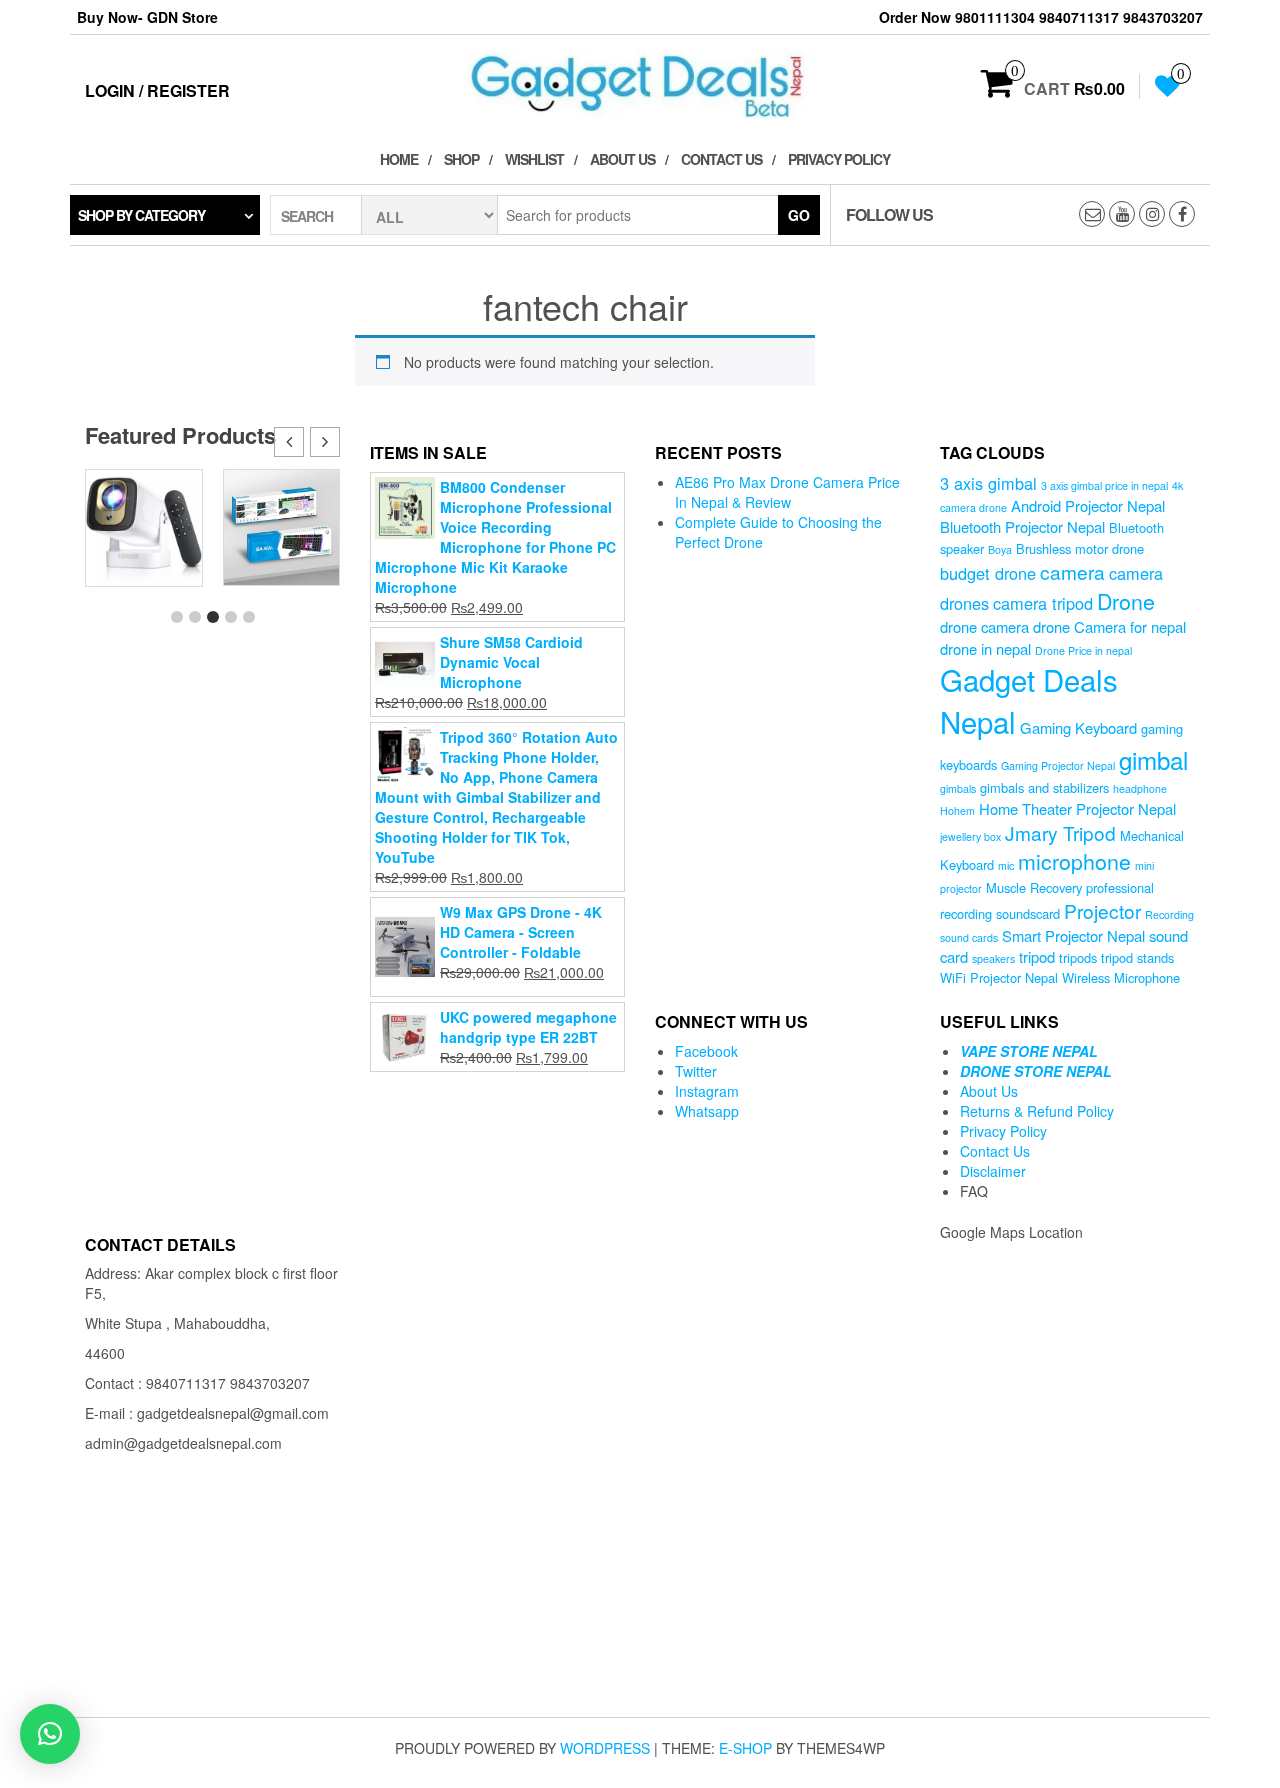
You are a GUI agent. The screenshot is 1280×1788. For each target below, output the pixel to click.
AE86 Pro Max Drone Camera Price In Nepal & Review (787, 492)
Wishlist (534, 159)
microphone (1074, 860)
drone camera (984, 626)
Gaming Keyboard (1078, 727)
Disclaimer (993, 1171)
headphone (1140, 788)
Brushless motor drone (1080, 548)
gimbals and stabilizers (1044, 787)
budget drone (988, 573)
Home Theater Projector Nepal (1077, 808)
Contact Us (721, 159)
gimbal (1153, 759)
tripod (1037, 956)
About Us (622, 159)
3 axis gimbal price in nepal (1104, 485)
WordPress (605, 1748)
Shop (461, 159)
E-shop (745, 1748)
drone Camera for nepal (1109, 626)
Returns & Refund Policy (1037, 1111)
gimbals (958, 788)
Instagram (707, 1091)
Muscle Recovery (1034, 887)
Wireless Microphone (1121, 977)
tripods (1078, 957)
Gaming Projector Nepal (1058, 765)
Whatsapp (707, 1111)
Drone (1126, 600)
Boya (1000, 549)
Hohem (957, 810)
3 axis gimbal (988, 483)
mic (1006, 865)
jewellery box (970, 836)
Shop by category (141, 215)
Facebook (706, 1051)
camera (1072, 571)
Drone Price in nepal (1083, 650)
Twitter (696, 1071)
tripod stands (1137, 957)
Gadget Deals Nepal (1029, 700)
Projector (1102, 910)
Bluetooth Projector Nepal (1022, 526)
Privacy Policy (839, 159)
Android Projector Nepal (1088, 505)
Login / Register (157, 90)
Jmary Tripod (1060, 832)
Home (399, 159)
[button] (325, 442)
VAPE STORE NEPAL (1029, 1051)
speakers (993, 958)
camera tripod (1043, 603)
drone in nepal (985, 648)
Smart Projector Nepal (1073, 935)
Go (799, 215)
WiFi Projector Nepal (999, 977)
